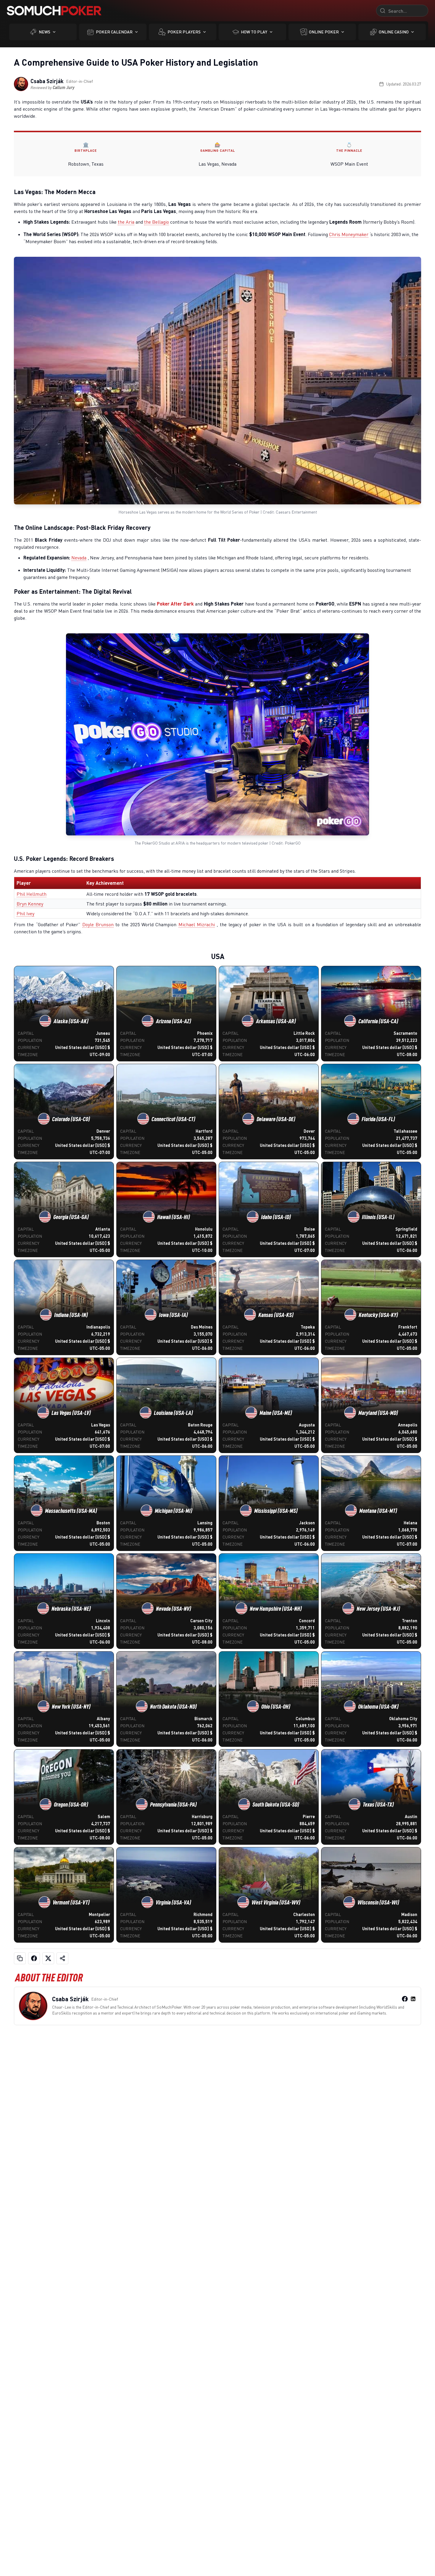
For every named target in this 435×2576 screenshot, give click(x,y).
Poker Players (184, 32)
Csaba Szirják (47, 81)
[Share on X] (48, 1958)
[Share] (62, 1958)
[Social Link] (405, 1999)
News (45, 32)
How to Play (254, 32)
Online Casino (394, 32)
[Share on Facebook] (34, 1958)
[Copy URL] (20, 1958)
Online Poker (324, 32)
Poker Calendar (114, 32)
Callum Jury (64, 87)
